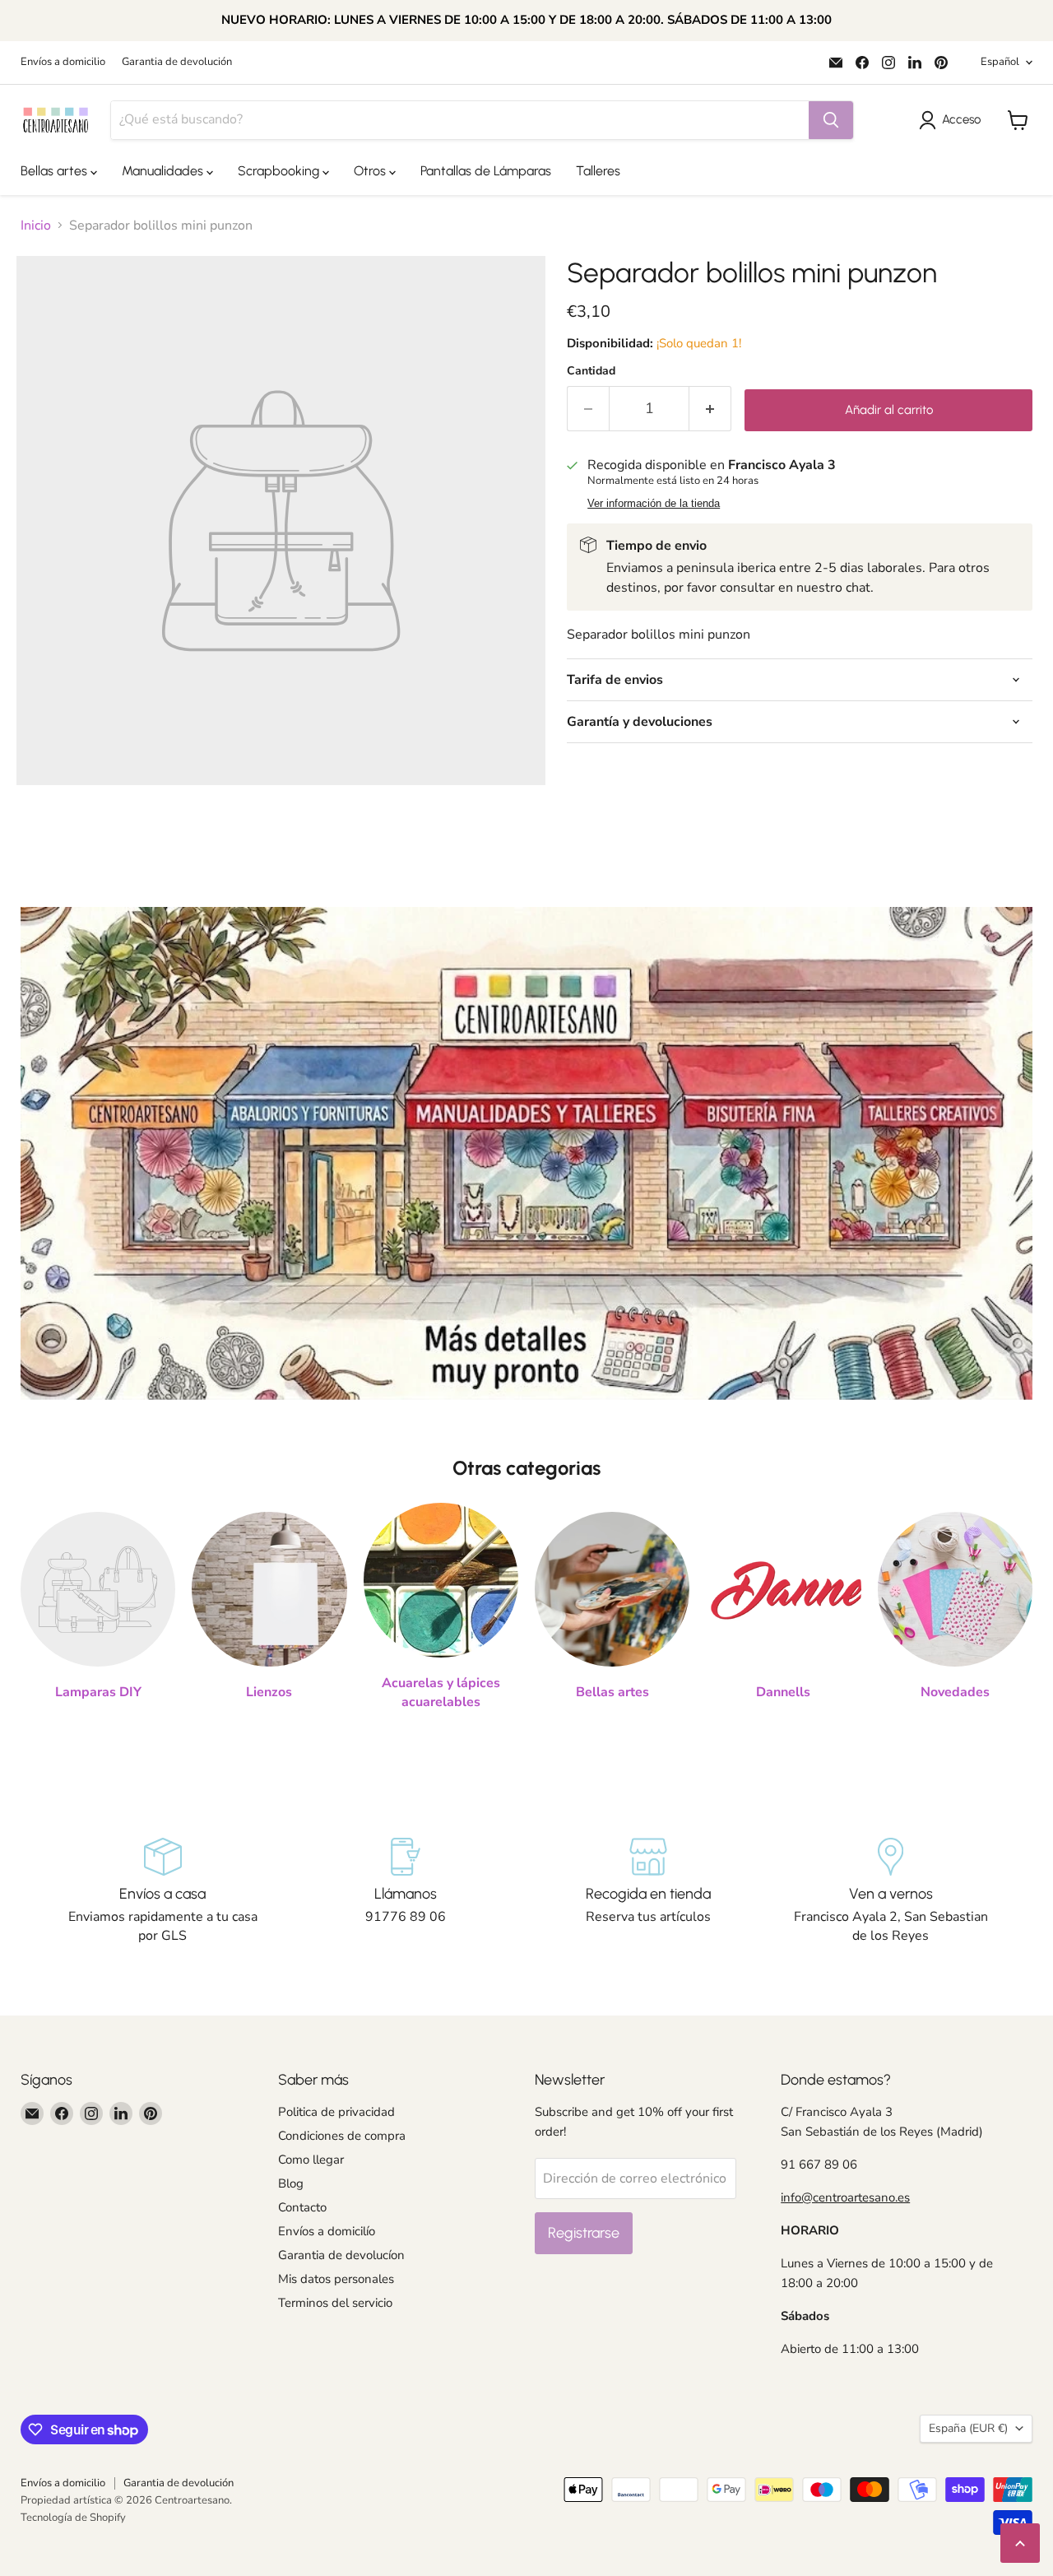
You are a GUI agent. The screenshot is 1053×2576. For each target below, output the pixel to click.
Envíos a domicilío (327, 2231)
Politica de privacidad (336, 2112)
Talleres (598, 171)
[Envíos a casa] (162, 1891)
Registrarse (584, 2233)
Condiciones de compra (342, 2136)
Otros (371, 171)
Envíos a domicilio (63, 62)
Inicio (36, 226)
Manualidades (164, 171)
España (968, 2428)
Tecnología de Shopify (73, 2518)
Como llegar (311, 2160)
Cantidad (591, 371)
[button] (953, 120)
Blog (291, 2183)
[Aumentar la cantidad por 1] (710, 409)
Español (1000, 62)
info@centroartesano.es (845, 2197)
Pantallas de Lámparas (486, 171)
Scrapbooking (280, 171)
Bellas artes (56, 171)
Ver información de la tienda (654, 504)
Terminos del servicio (335, 2303)
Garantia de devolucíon (341, 2255)
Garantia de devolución (177, 62)
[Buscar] (831, 120)
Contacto (302, 2207)
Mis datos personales (336, 2279)
